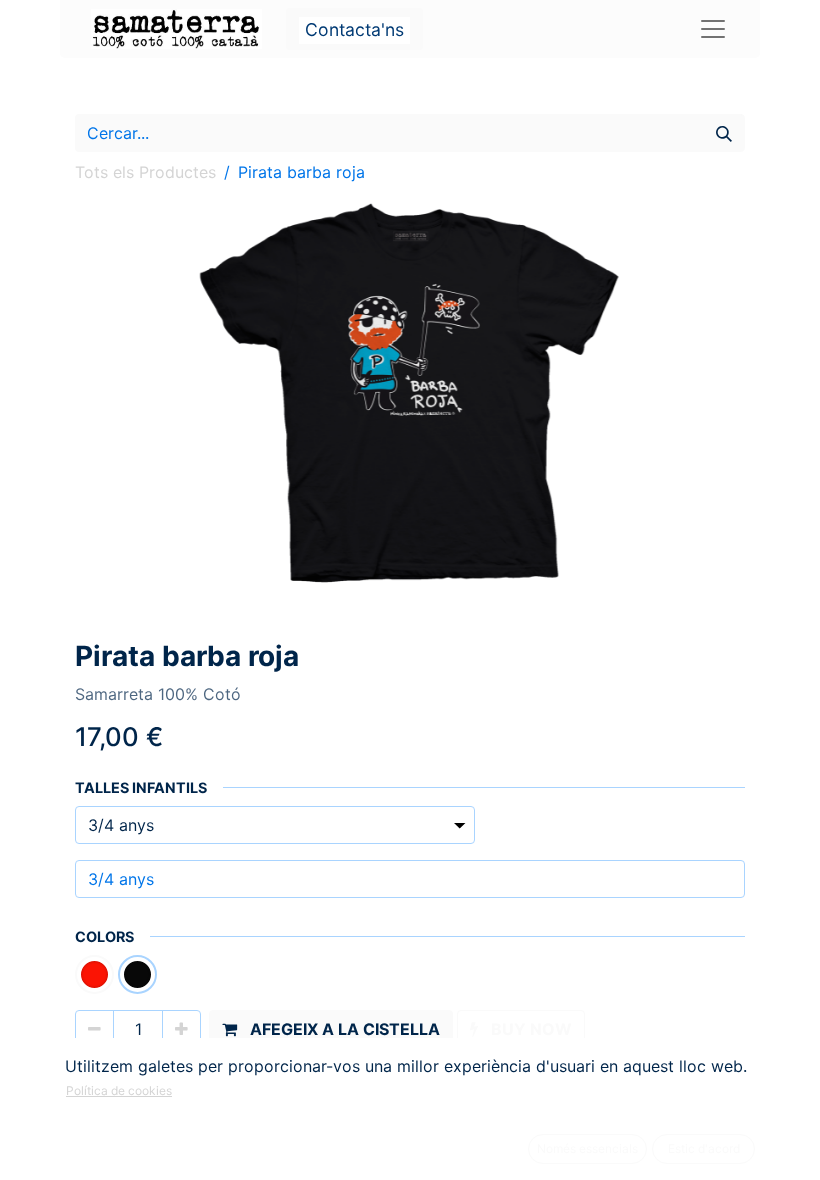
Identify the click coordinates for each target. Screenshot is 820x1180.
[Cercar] (724, 133)
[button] (331, 1029)
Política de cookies (119, 1090)
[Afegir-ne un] (181, 1029)
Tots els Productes (145, 172)
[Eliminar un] (94, 1029)
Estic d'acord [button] (704, 1148)
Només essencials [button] (587, 1148)
